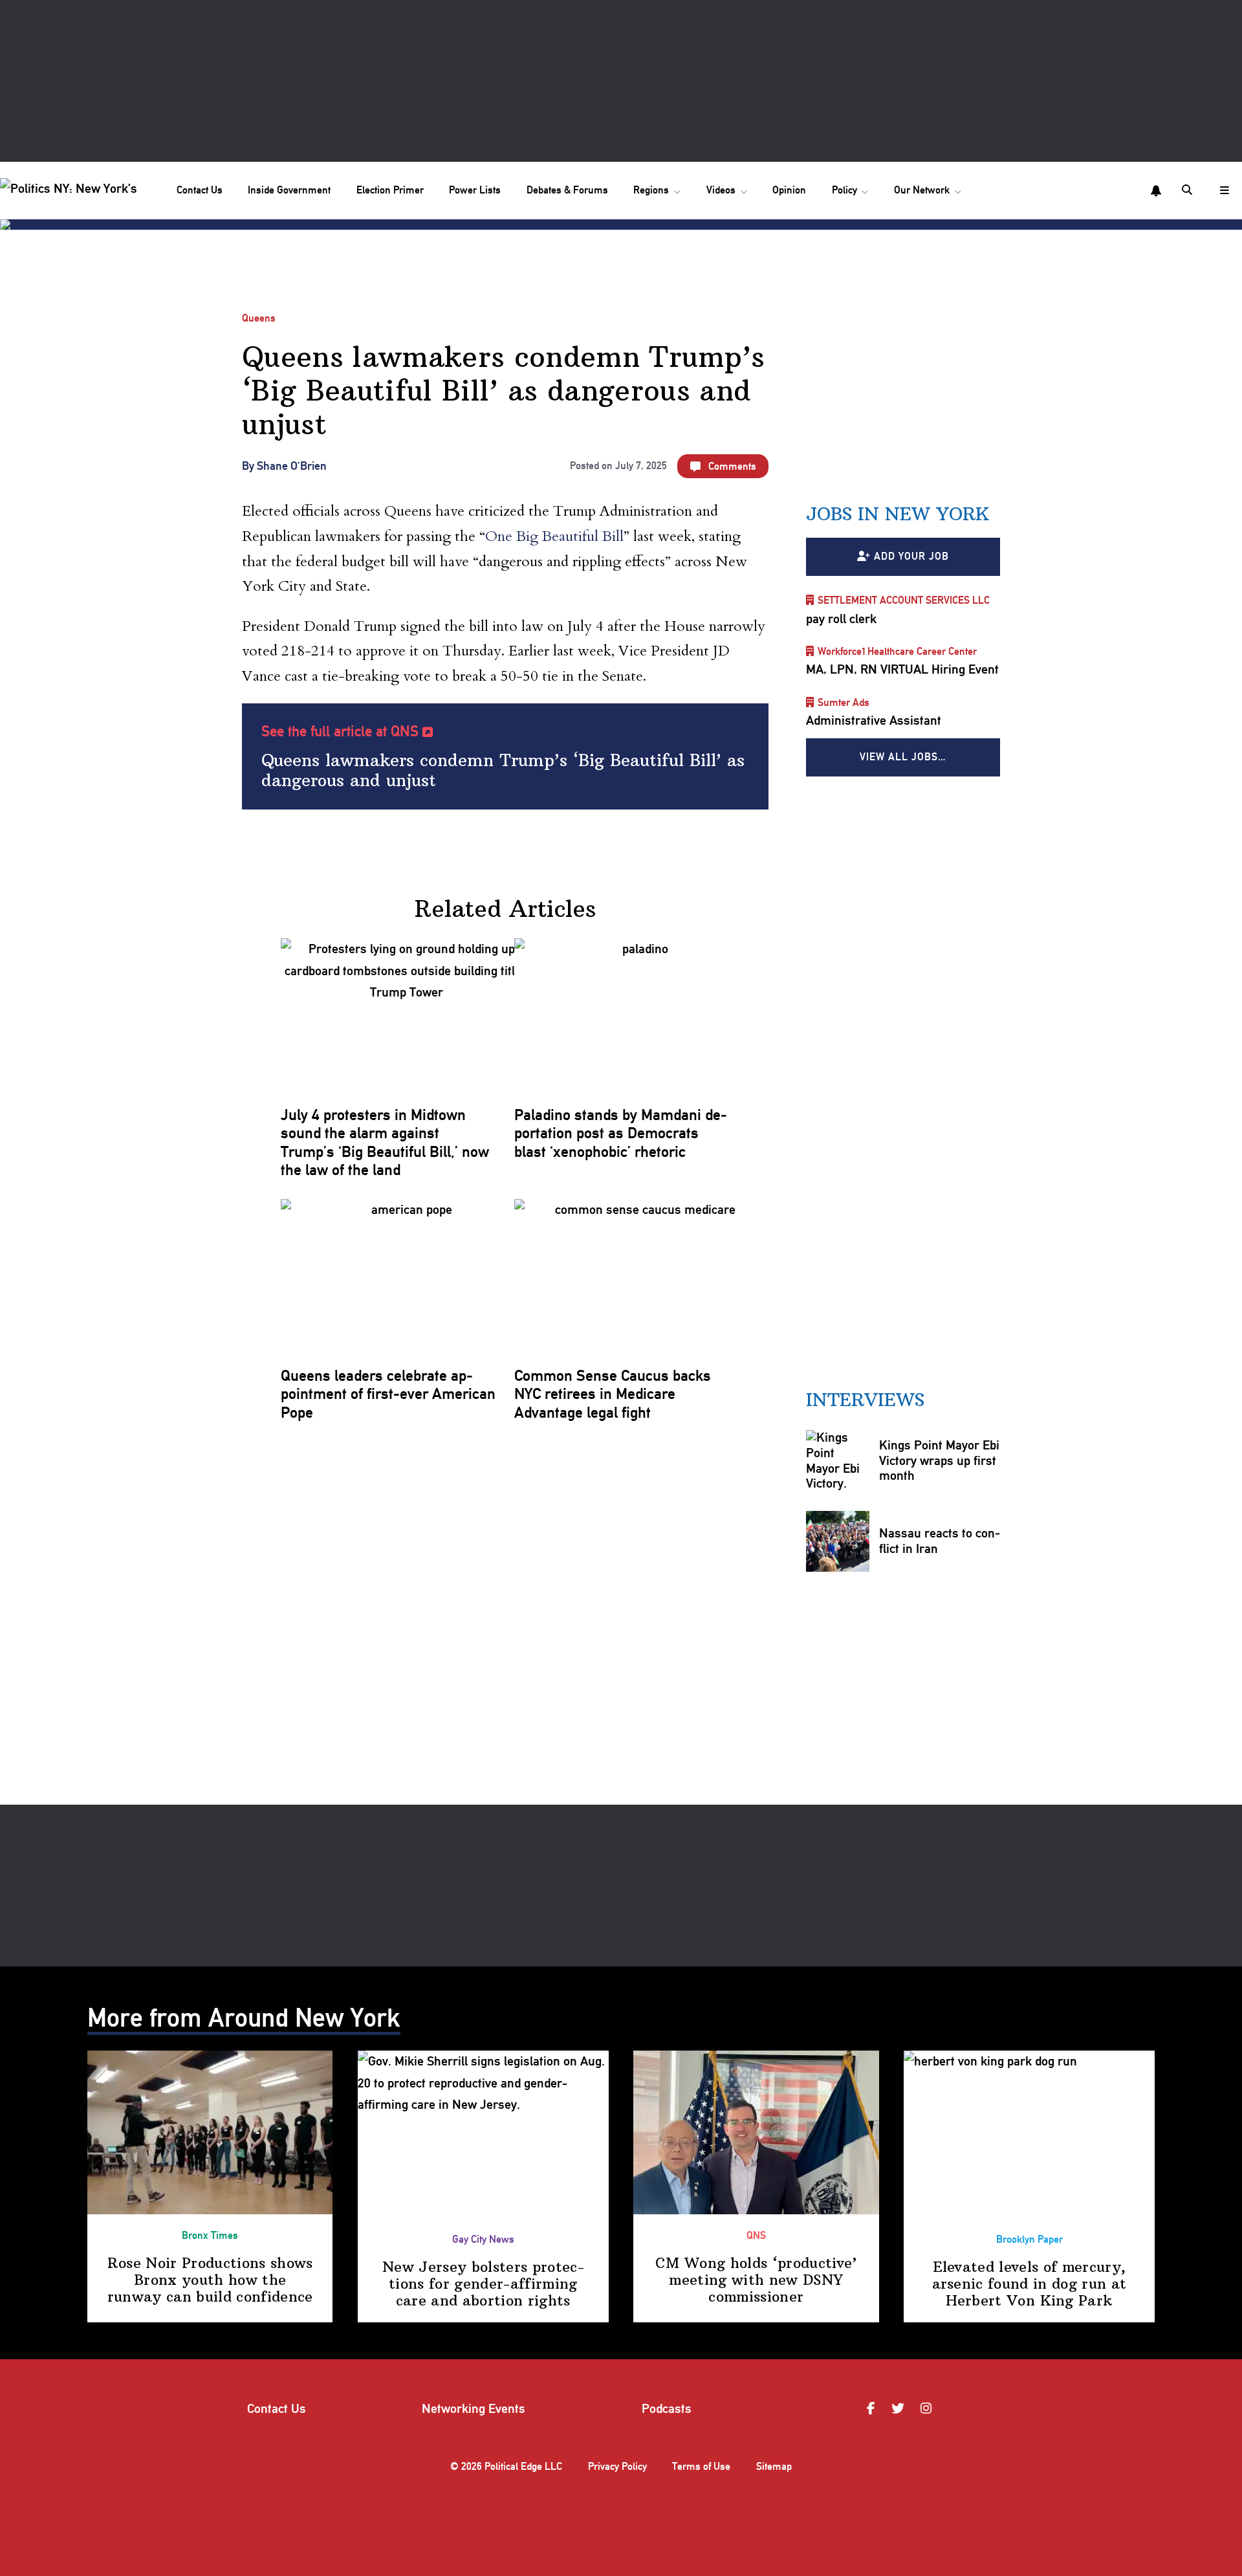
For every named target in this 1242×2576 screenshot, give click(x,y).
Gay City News (483, 2239)
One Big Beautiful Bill (554, 536)
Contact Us (200, 190)
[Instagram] (928, 2409)
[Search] (1188, 191)
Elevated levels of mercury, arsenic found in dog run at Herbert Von (1030, 2284)
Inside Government (289, 190)
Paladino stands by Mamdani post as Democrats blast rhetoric (621, 1133)
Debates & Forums (567, 190)
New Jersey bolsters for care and (483, 2284)
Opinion (789, 190)
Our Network (922, 190)
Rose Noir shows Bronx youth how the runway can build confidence (210, 2280)
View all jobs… (903, 757)
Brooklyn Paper (1030, 2239)
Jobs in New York (898, 514)
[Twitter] (900, 2409)
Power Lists (475, 190)
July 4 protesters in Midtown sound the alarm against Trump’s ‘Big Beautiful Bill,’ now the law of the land (385, 1142)
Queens (259, 318)
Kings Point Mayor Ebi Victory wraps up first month (939, 1460)
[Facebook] (873, 2409)
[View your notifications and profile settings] (1156, 191)
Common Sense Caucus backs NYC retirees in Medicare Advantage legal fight (613, 1394)
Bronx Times (210, 2235)
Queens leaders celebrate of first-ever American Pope (388, 1394)
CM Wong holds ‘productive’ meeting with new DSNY (756, 2280)
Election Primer (390, 190)
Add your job (911, 556)
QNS (756, 2235)
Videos (721, 190)
